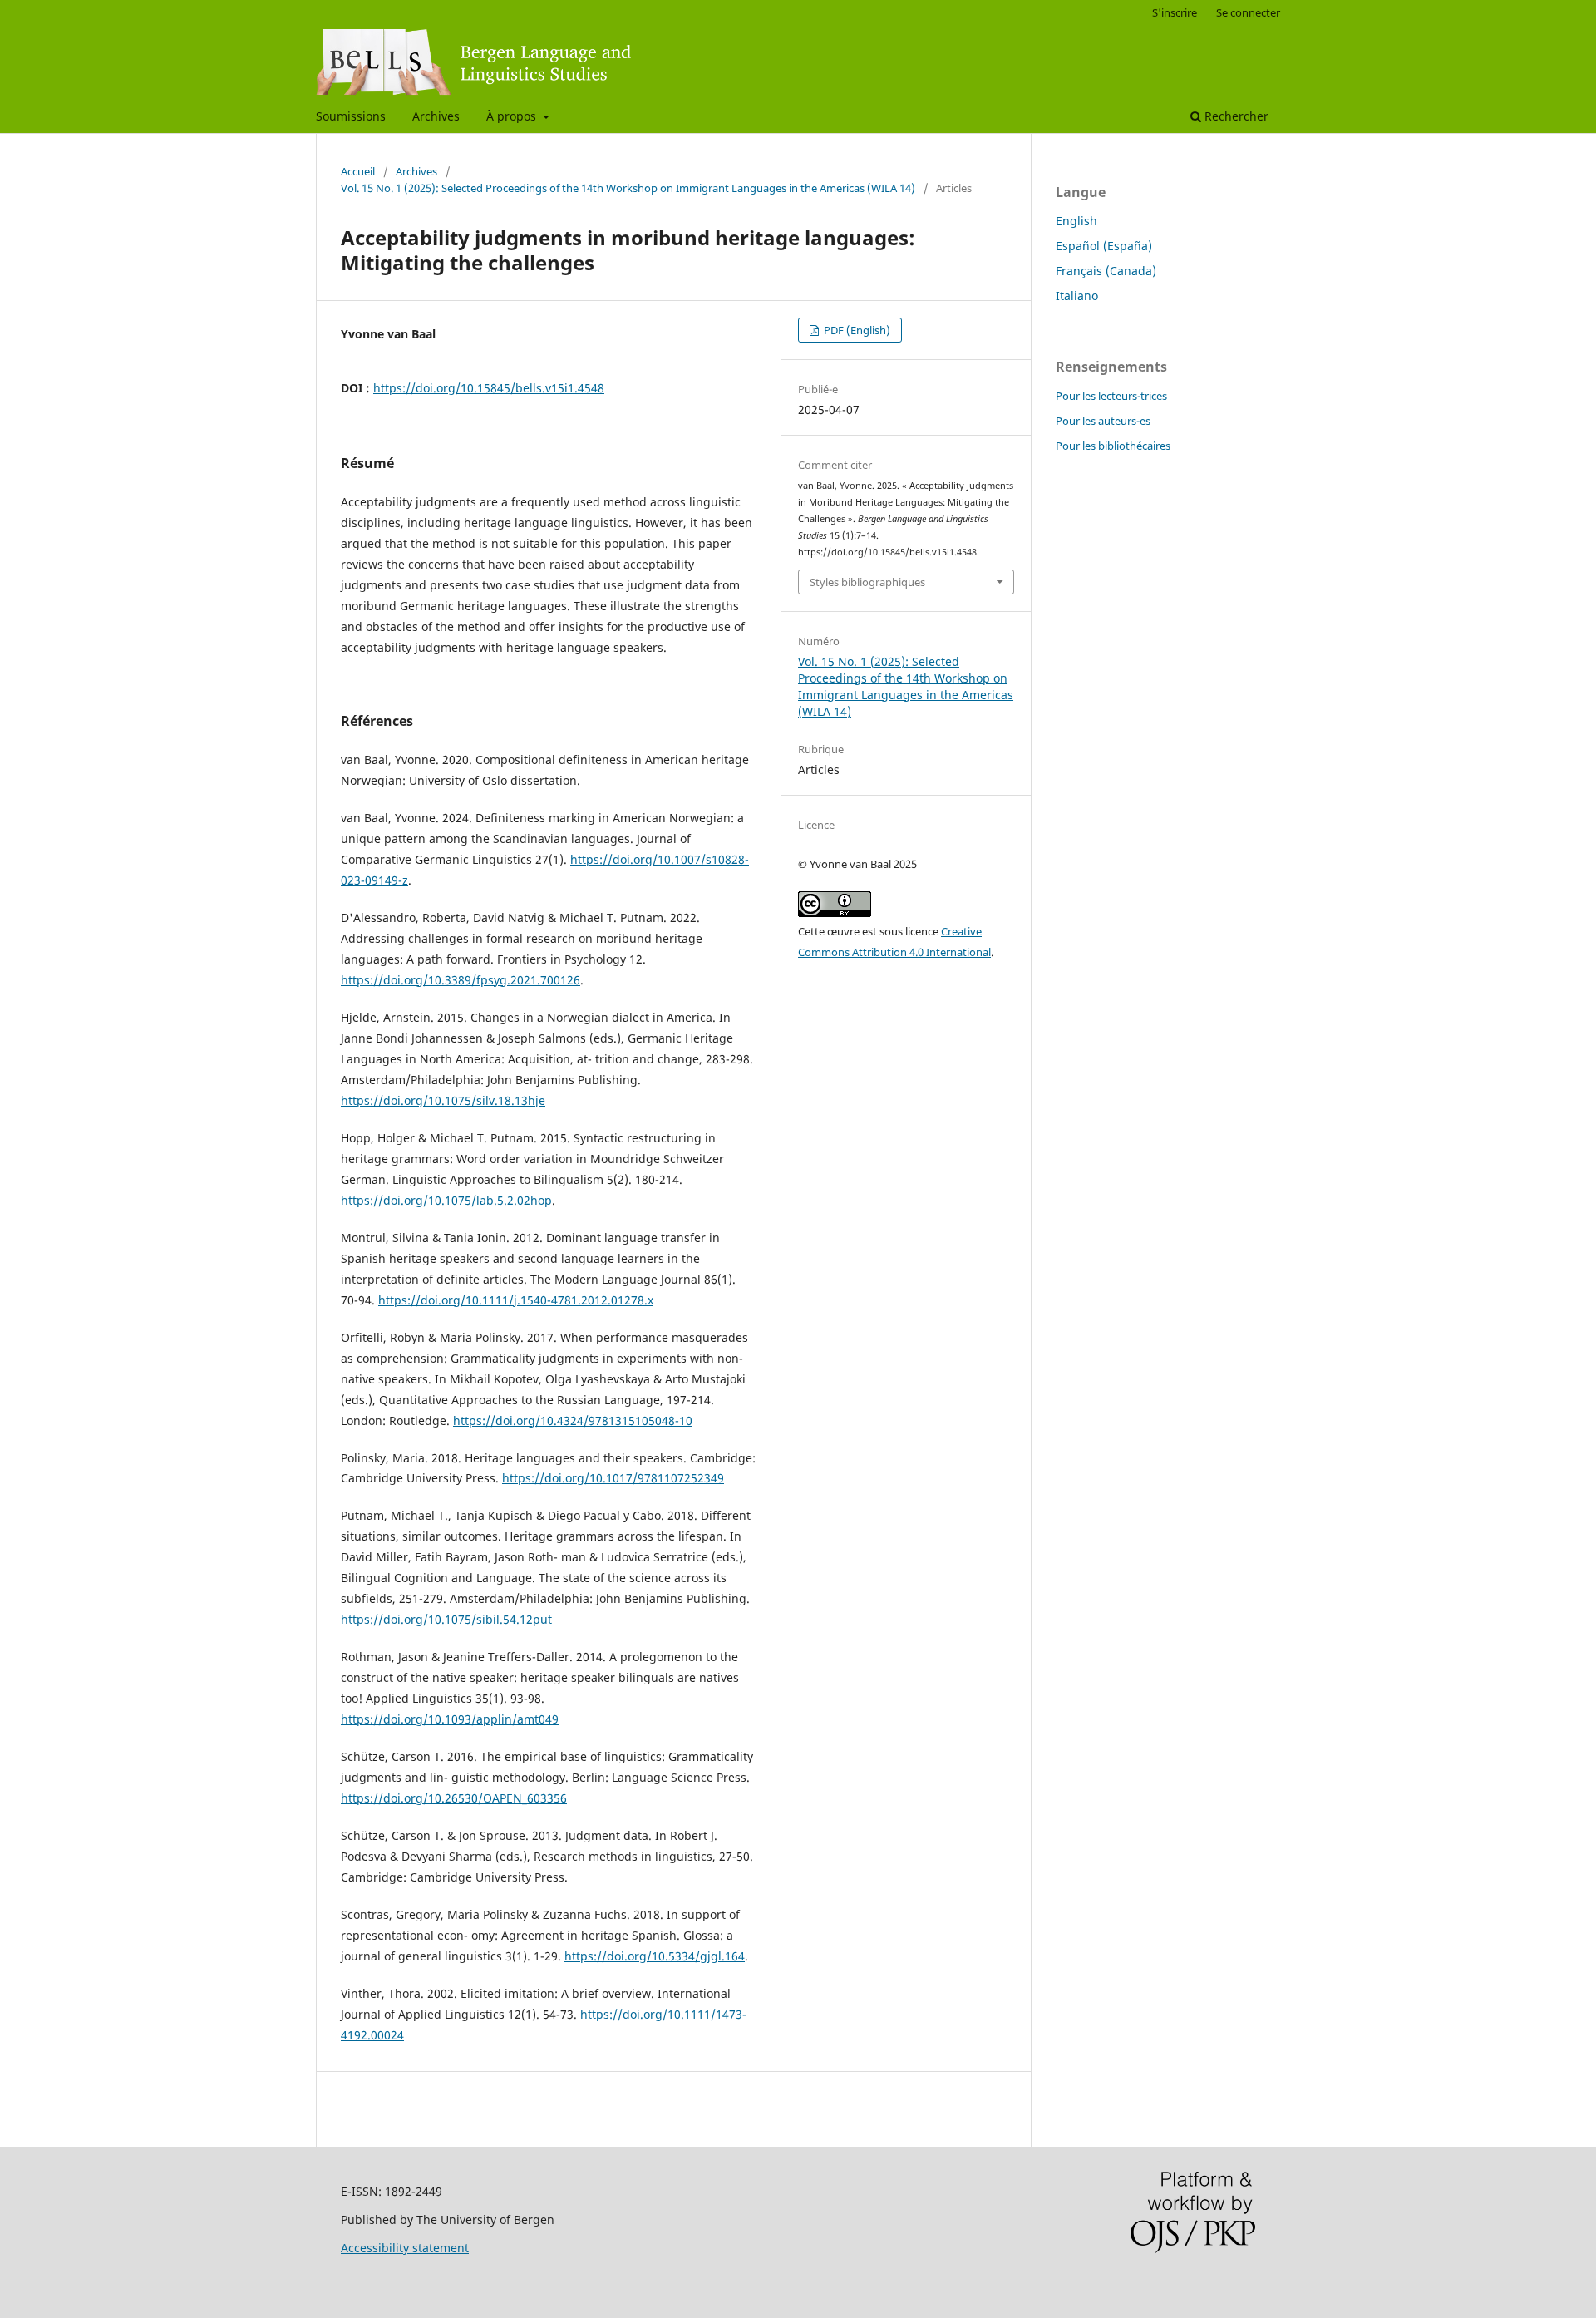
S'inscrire (1175, 12)
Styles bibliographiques (867, 582)
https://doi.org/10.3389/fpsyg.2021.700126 (461, 980)
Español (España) (1104, 246)
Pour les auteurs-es (1103, 421)
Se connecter (1248, 12)
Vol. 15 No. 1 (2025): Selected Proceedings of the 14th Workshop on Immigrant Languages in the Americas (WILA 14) (628, 188)
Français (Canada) (1106, 271)
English (1076, 221)
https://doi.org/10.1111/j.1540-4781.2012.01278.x (516, 1300)
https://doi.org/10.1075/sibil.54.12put (446, 1619)
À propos (513, 116)
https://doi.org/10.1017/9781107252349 (613, 1478)
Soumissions (351, 116)
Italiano (1077, 296)
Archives (436, 116)
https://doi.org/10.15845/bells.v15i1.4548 (489, 388)
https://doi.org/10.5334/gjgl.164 (655, 1956)
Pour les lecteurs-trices (1111, 396)
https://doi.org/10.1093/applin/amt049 (450, 1719)
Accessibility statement (405, 2248)
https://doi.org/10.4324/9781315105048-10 (573, 1420)
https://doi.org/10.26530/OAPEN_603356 (454, 1798)
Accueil (358, 171)
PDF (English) (856, 330)
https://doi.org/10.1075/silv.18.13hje (443, 1100)
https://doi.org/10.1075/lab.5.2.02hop (446, 1200)
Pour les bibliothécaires (1113, 446)
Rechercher (1235, 116)
